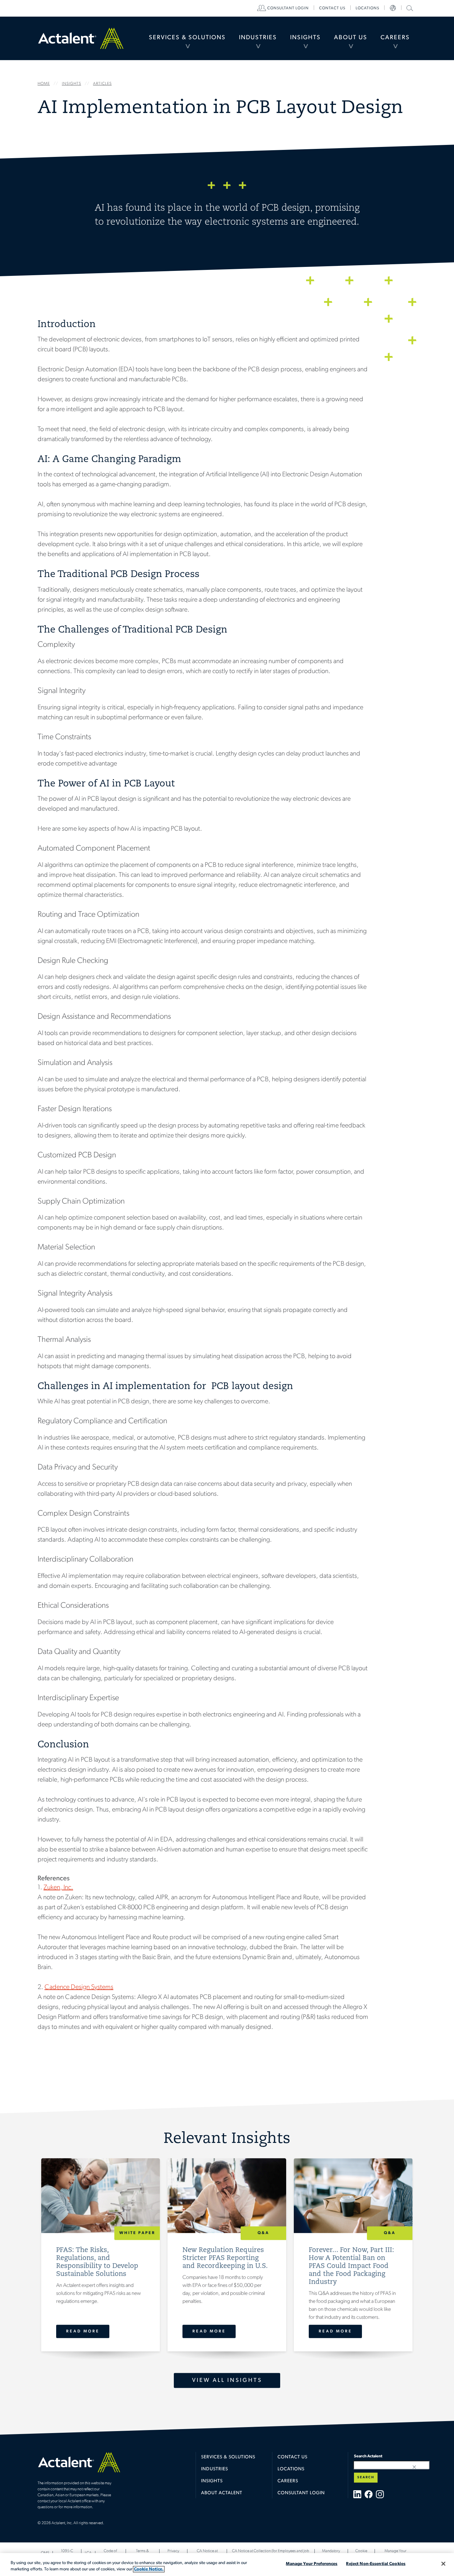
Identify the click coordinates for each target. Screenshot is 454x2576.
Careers (395, 38)
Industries (258, 38)
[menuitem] (187, 38)
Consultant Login (288, 8)
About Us (351, 38)
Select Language (393, 8)
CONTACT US (332, 8)
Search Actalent (409, 8)
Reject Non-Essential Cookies (376, 2564)
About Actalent (222, 2493)
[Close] (443, 2564)
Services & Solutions (187, 38)
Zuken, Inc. (58, 1888)
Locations (367, 8)
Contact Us (292, 2457)
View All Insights (227, 2380)
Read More (83, 2331)
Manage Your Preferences (312, 2564)
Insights (305, 38)
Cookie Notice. (149, 2569)
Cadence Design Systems (79, 1987)
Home (81, 38)
